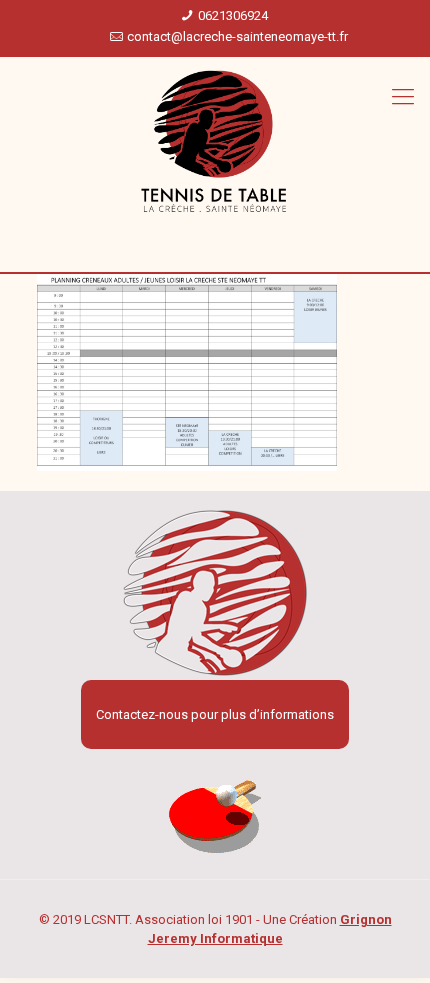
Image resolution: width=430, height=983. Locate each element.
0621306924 (233, 15)
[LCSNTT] (215, 142)
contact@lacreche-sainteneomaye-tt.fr (237, 36)
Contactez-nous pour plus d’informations (215, 714)
